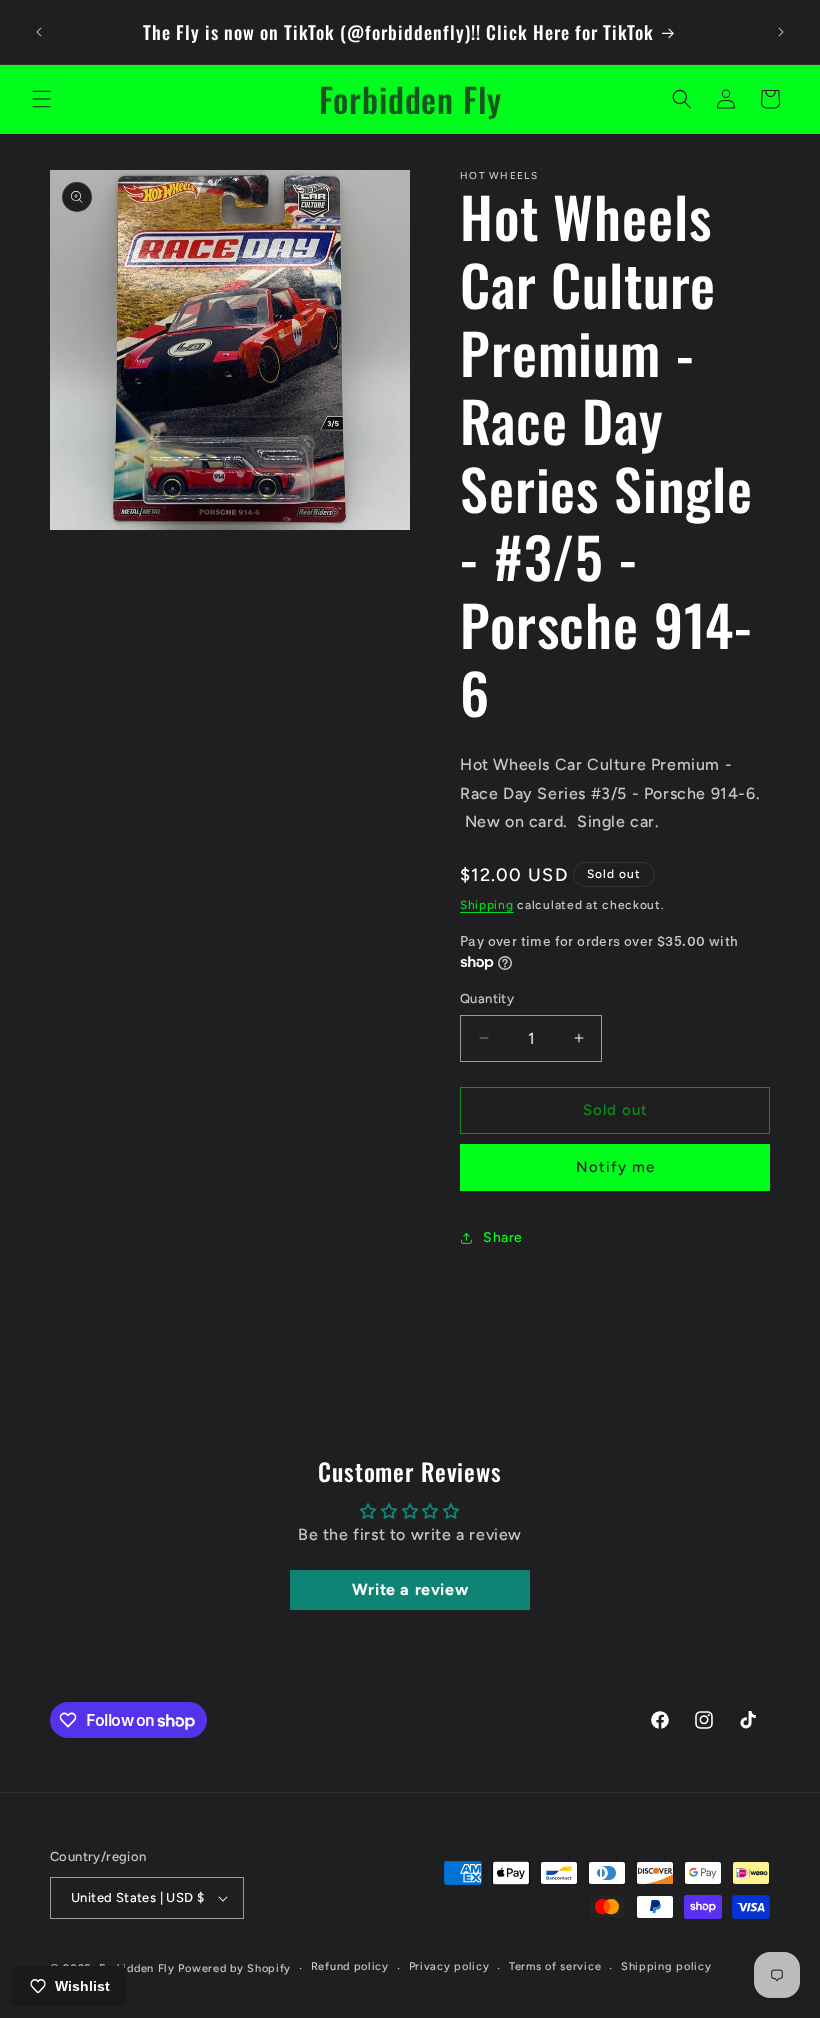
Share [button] (503, 1237)
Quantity (487, 998)
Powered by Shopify (234, 1968)
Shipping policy (666, 1966)
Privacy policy (449, 1966)
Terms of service (555, 1966)
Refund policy (350, 1966)
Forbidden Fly (137, 1968)
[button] (42, 99)
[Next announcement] (781, 32)
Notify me (615, 1167)
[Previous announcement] (39, 32)
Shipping (487, 905)
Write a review (410, 1589)
